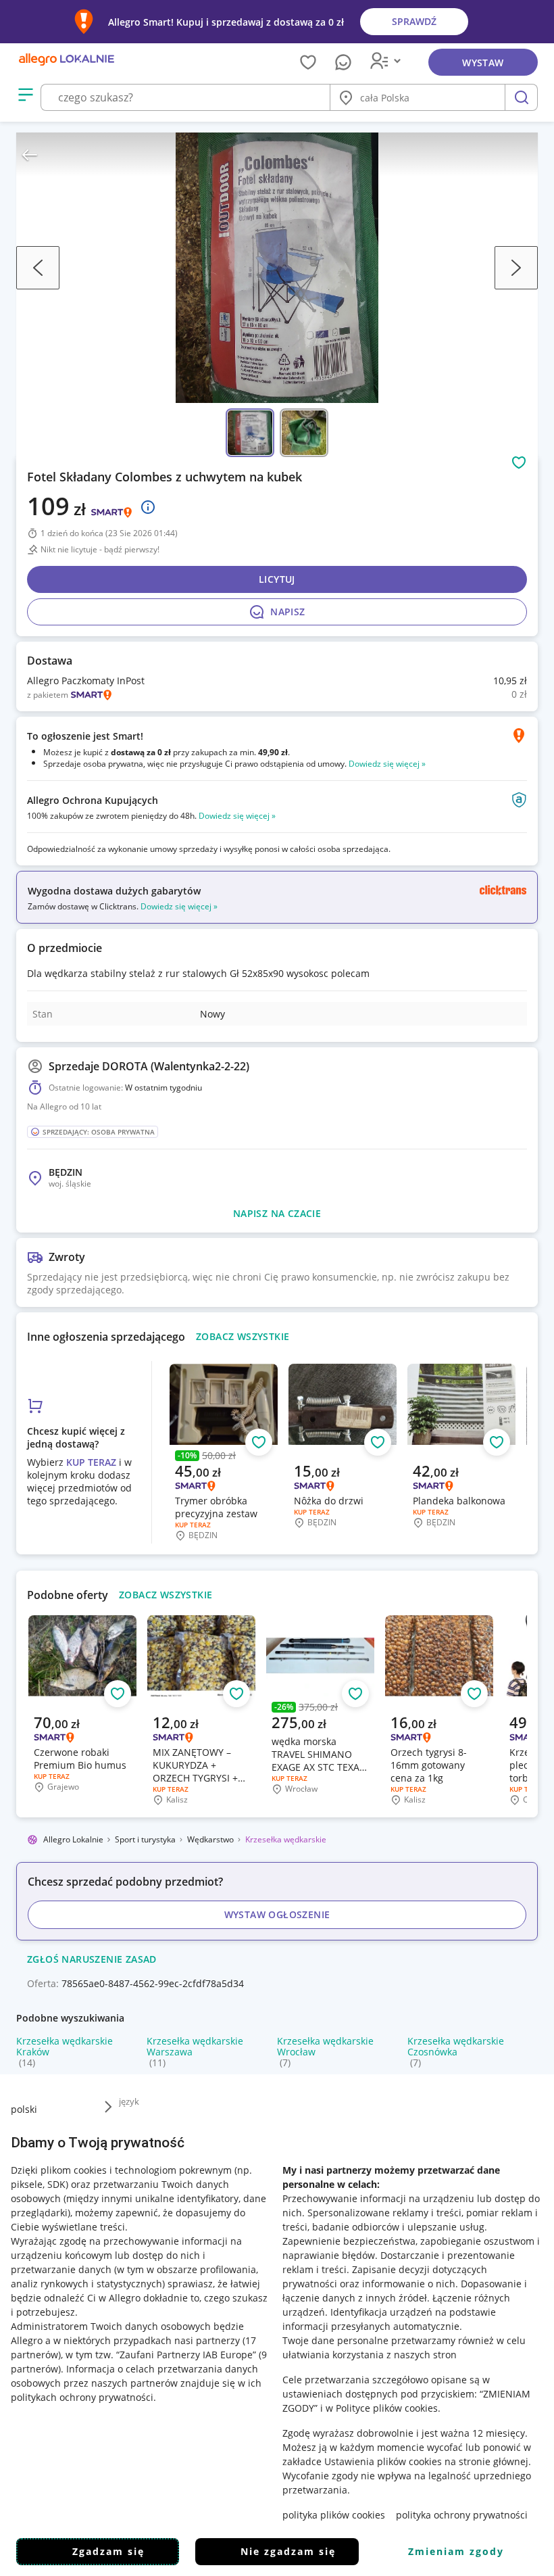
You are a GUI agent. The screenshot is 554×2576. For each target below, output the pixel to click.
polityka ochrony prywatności (462, 2515)
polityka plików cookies (334, 2515)
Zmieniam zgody (456, 2551)
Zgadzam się (108, 2551)
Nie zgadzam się (288, 2551)
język (129, 2101)
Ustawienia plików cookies (383, 2461)
